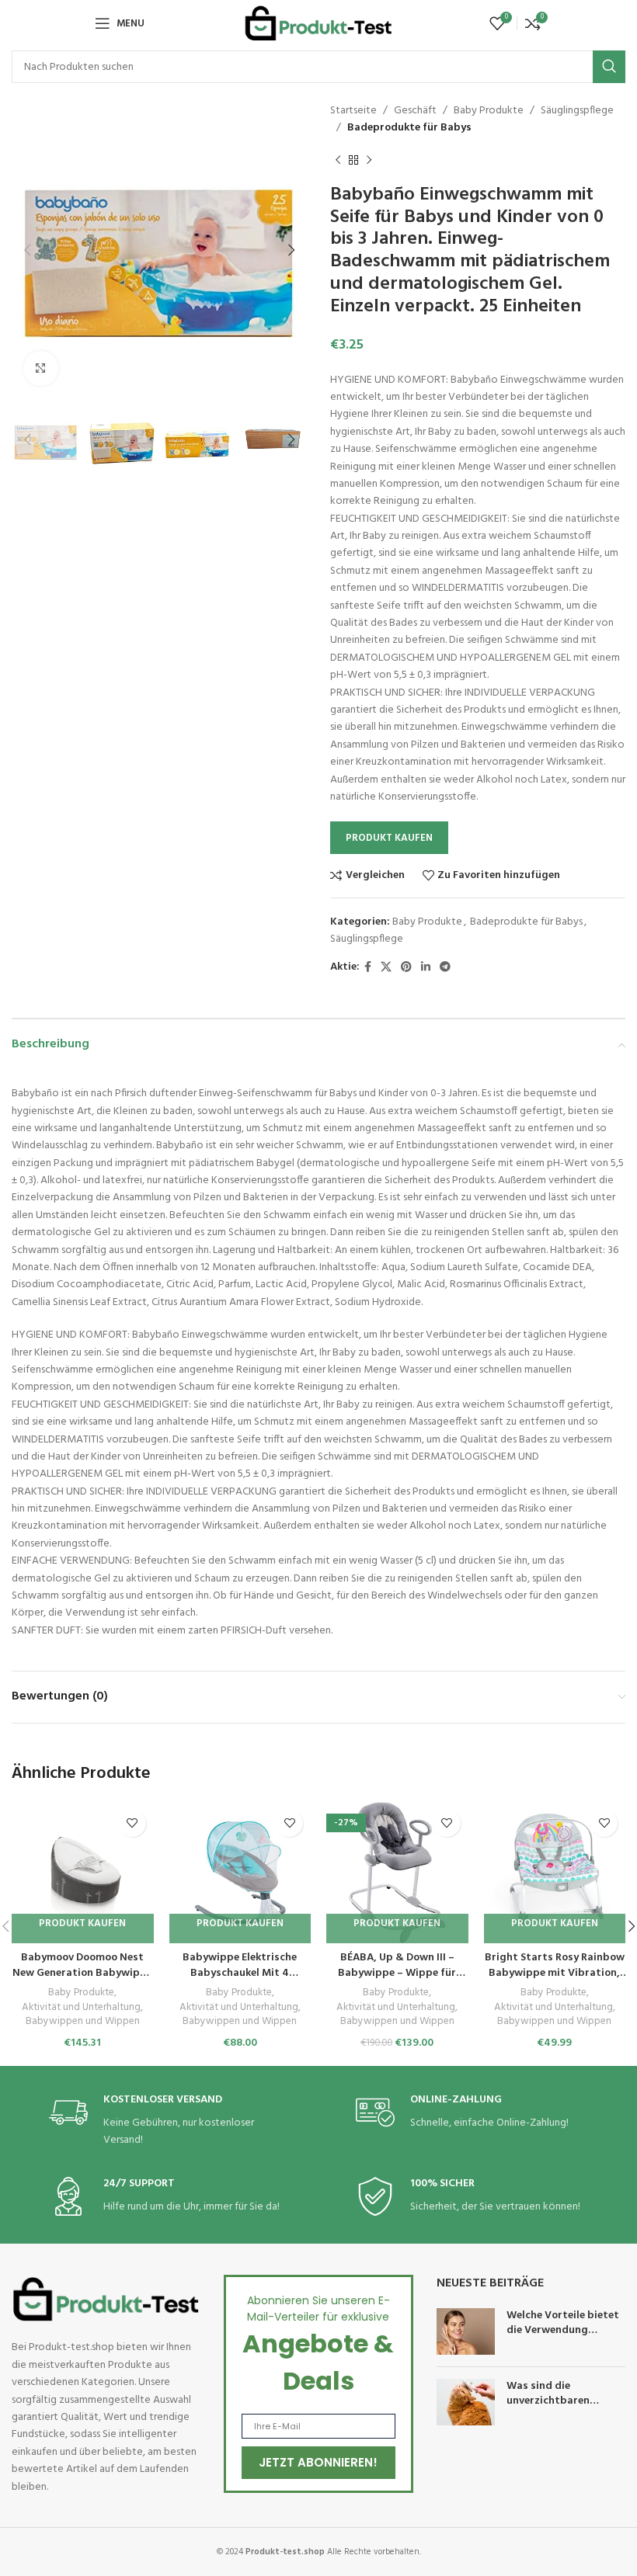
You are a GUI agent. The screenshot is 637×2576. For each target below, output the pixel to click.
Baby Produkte (489, 111)
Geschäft (415, 111)
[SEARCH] (609, 67)
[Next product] (369, 161)
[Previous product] (338, 161)
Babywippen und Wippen (83, 2022)
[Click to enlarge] (41, 368)
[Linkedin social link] (426, 968)
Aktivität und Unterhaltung (81, 2008)
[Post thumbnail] (466, 2331)
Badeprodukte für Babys (409, 128)
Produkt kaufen (389, 838)
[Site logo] (318, 24)
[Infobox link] (165, 2121)
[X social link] (386, 968)
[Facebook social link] (368, 968)
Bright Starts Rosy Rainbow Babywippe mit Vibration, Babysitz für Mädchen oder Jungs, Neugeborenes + (555, 1981)
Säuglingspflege (577, 111)
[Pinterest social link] (406, 968)
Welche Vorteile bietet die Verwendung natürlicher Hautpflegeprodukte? (563, 2338)
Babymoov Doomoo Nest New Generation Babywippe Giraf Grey (82, 1973)
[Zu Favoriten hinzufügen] (132, 1823)
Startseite (353, 111)
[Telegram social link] (445, 968)
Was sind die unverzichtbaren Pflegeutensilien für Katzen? (555, 2409)
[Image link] (106, 2299)
